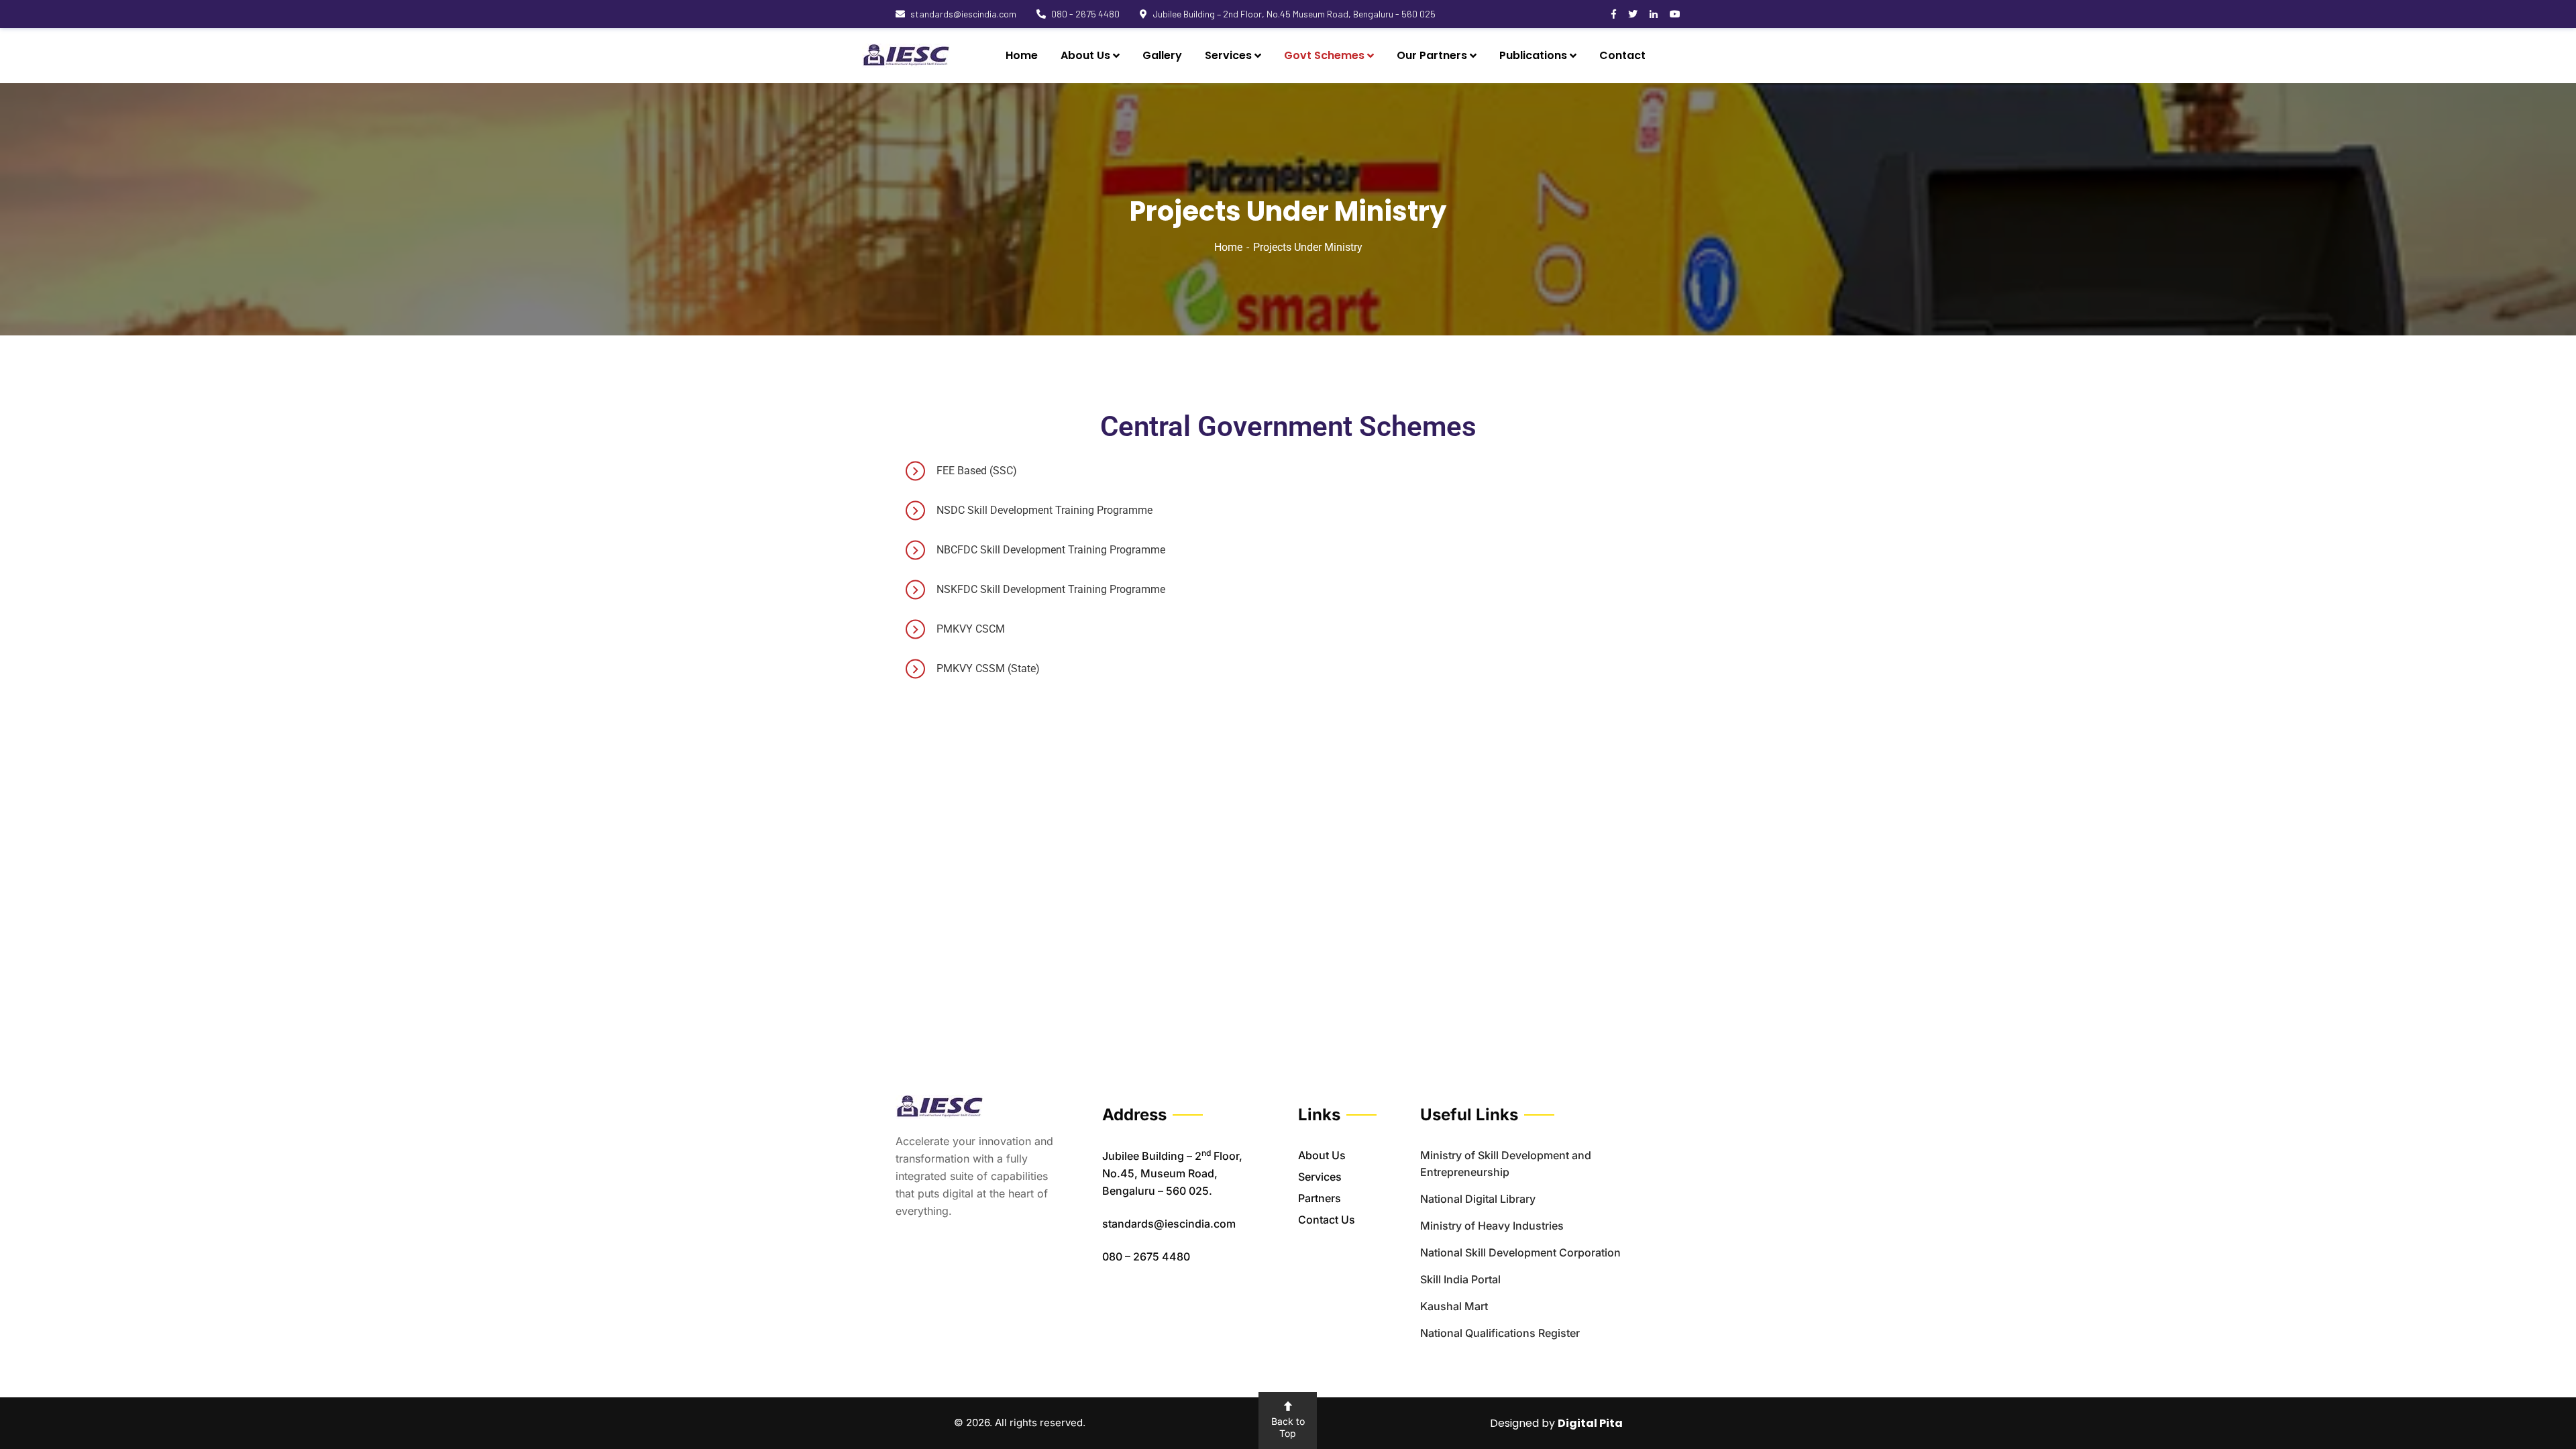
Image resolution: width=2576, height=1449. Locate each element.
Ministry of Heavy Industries (1492, 1226)
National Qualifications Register (1500, 1333)
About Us (1322, 1155)
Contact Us (1327, 1220)
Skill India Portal (1460, 1279)
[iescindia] (906, 56)
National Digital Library (1478, 1199)
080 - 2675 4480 (1085, 14)
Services (1320, 1177)
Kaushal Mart (1454, 1306)
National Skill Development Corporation (1520, 1252)
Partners (1320, 1198)
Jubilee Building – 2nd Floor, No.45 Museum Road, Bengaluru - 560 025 (1294, 14)
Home (1228, 247)
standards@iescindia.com (963, 14)
